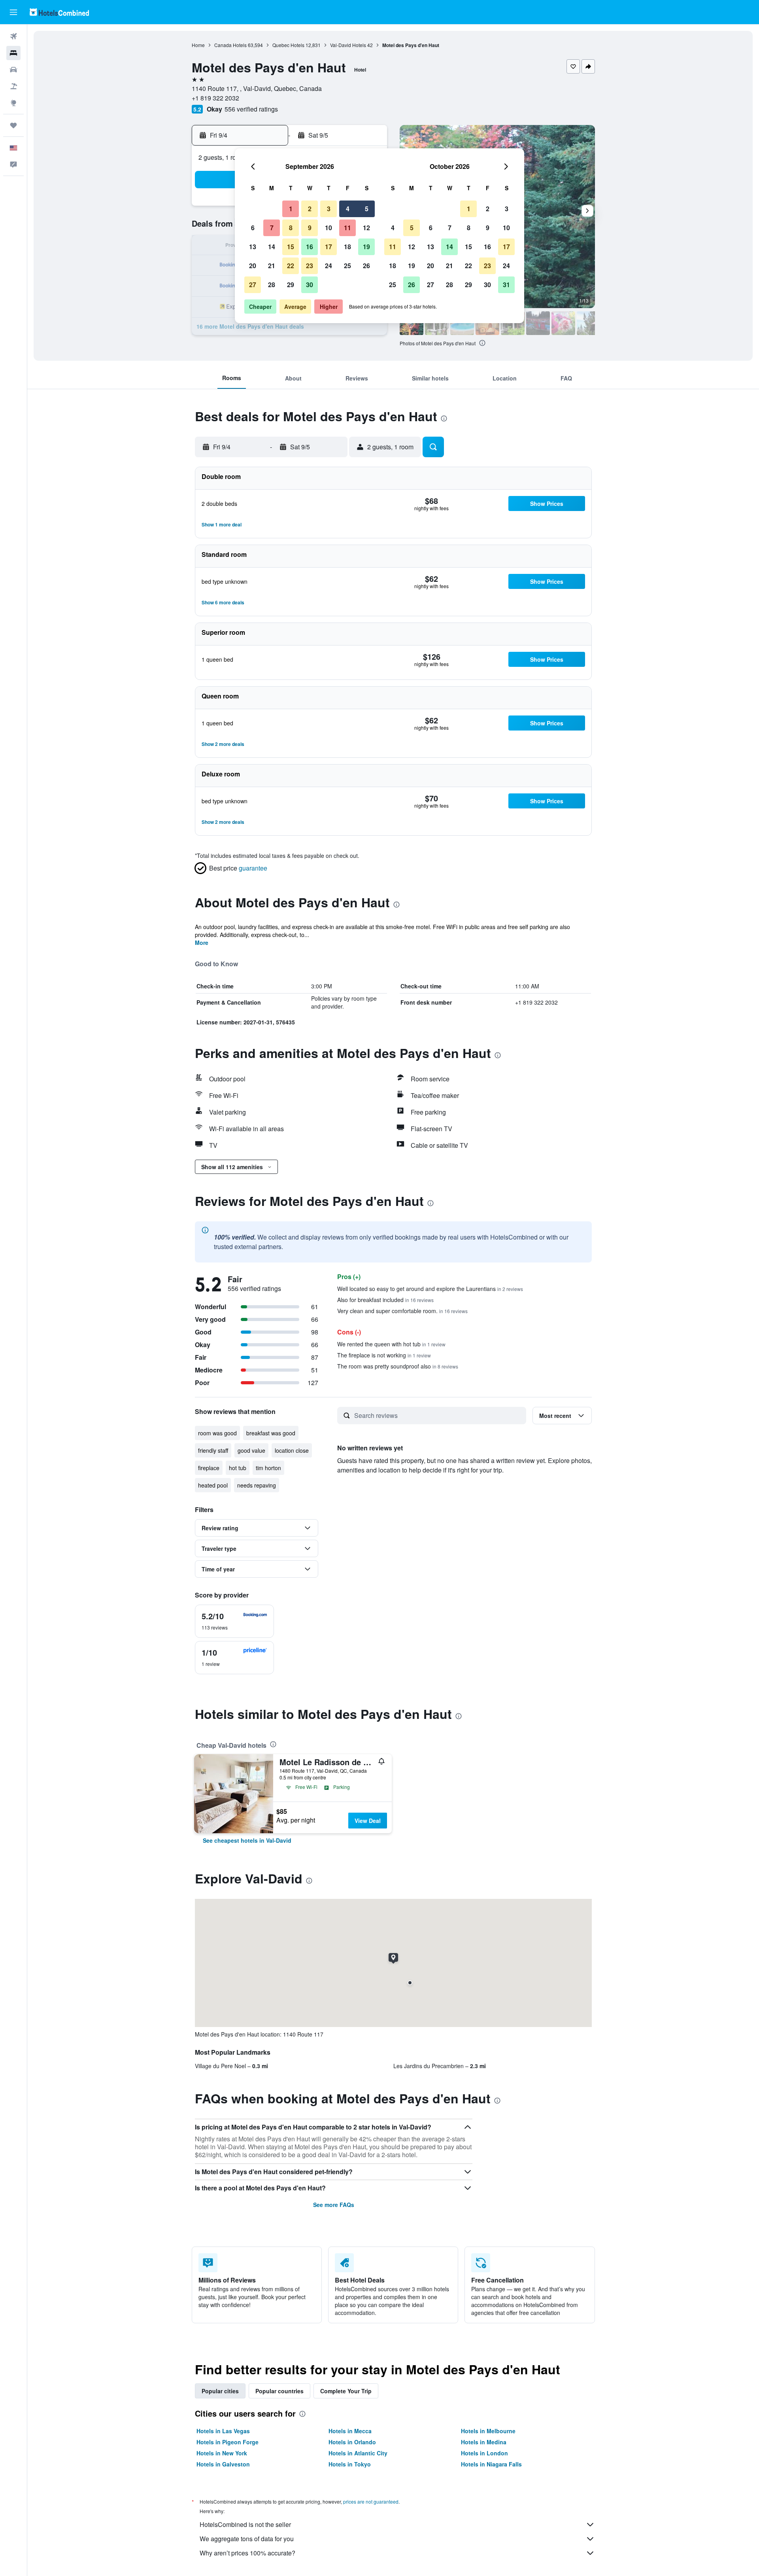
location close (292, 1450)
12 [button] (366, 228)
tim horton (268, 1468)
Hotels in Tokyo (350, 2464)
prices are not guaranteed (371, 2501)
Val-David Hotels (348, 45)
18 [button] (347, 247)
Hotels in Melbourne (488, 2431)
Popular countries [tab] (279, 2391)
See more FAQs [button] (334, 2205)
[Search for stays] (13, 53)
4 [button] (348, 209)
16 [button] (310, 247)
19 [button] (366, 247)
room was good (217, 1433)
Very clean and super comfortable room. (402, 1311)
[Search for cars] (13, 70)
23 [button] (310, 266)
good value (251, 1450)
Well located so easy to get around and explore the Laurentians (430, 1289)
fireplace (209, 1468)
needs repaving (257, 1485)
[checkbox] (234, 1621)
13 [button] (253, 247)
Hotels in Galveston (223, 2464)
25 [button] (347, 266)
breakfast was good (271, 1433)
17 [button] (329, 247)
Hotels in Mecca (350, 2431)
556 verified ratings (251, 109)
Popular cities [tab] (220, 2391)
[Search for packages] (13, 86)
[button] (13, 12)
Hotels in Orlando (352, 2442)
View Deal (368, 1821)
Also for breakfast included (385, 1300)
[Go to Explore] (13, 103)
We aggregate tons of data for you (247, 2539)
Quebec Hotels (288, 45)
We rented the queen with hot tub (391, 1344)
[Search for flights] (13, 36)
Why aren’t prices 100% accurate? (247, 2553)
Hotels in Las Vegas (223, 2431)
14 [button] (272, 247)
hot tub (238, 1468)
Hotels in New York (222, 2453)
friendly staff (213, 1450)
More (202, 943)
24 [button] (329, 266)
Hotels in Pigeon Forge (228, 2442)
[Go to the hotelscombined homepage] (59, 12)
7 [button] (272, 228)
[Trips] (13, 125)
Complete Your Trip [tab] (346, 2391)
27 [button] (253, 285)
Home (198, 45)
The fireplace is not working (384, 1355)
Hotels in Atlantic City (358, 2453)
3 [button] (329, 209)
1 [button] (291, 209)
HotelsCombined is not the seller (245, 2524)
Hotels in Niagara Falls (491, 2464)
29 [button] (291, 285)
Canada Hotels (230, 45)
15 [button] (291, 247)
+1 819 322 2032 (215, 98)
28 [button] (272, 285)
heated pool (213, 1485)
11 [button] (347, 228)
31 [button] (506, 285)
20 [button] (253, 266)
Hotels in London (484, 2453)
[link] (247, 1840)
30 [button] (310, 285)
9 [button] (310, 228)
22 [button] (291, 266)
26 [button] (366, 266)
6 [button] (253, 228)
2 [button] (310, 209)
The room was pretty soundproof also (398, 1366)
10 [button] (329, 228)
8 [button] (291, 228)
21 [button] (272, 266)
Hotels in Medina (484, 2442)
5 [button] (367, 209)
